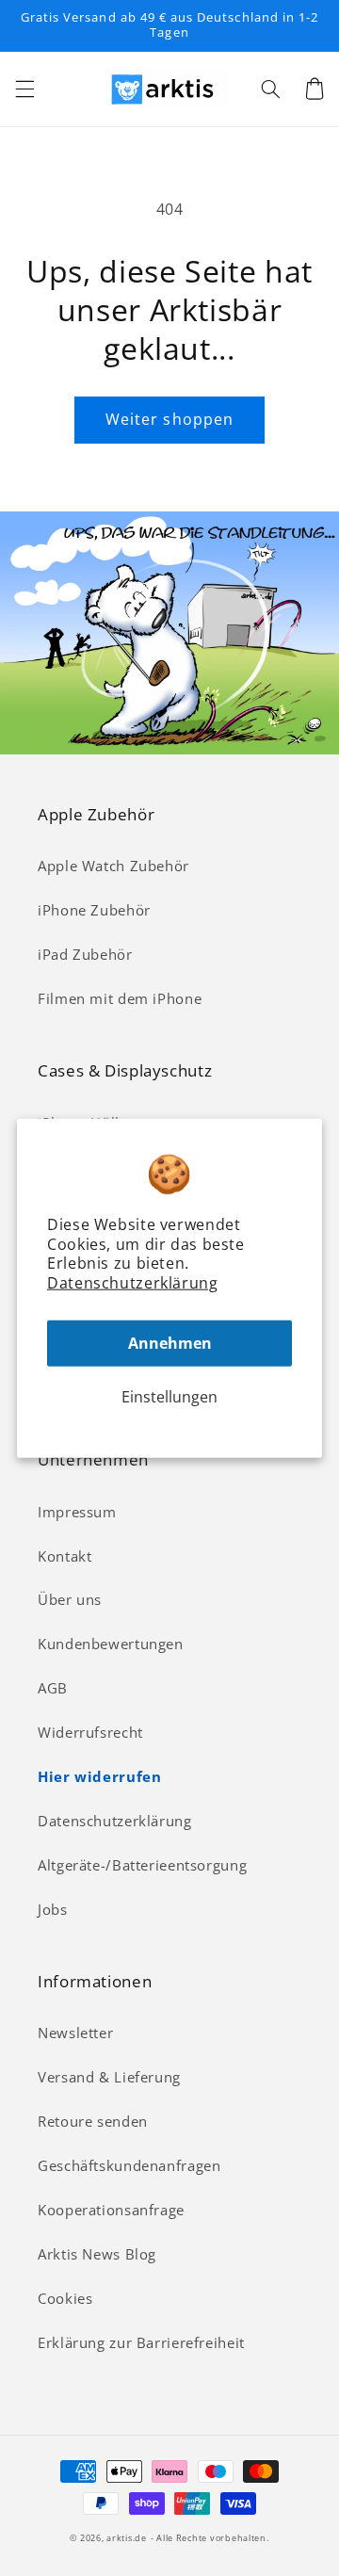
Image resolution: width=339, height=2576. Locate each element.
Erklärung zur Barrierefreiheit (141, 2342)
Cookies (65, 2298)
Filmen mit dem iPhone (120, 998)
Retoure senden (93, 2121)
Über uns (70, 1599)
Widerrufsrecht (90, 1732)
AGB (53, 1688)
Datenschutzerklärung (133, 1283)
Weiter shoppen (169, 419)
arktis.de (127, 2538)
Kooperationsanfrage (111, 2210)
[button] (24, 89)
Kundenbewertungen (111, 1644)
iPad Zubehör (85, 954)
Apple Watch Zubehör (113, 866)
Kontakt (65, 1556)
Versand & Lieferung (109, 2077)
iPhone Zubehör (94, 910)
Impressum (77, 1512)
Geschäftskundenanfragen (129, 2165)
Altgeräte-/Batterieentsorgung (142, 1865)
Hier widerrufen (99, 1776)
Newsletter (75, 2033)
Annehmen (170, 1343)
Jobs (53, 1909)
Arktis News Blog (97, 2254)
